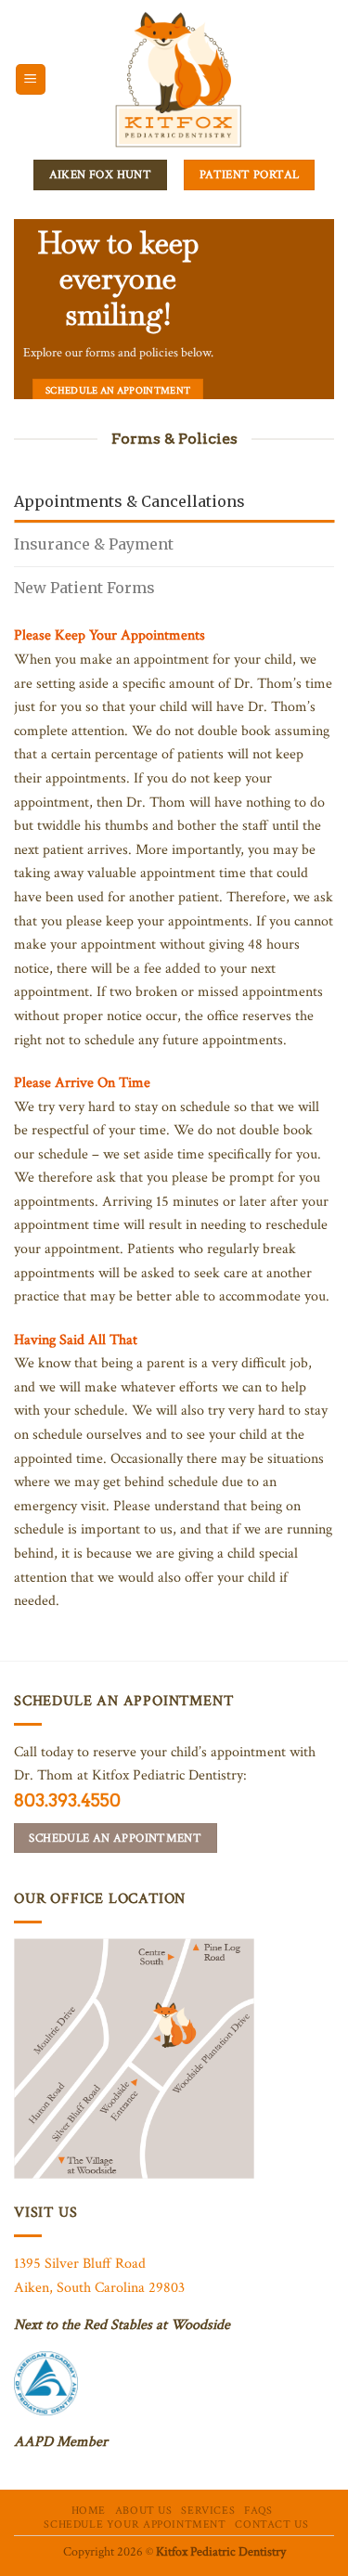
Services (208, 2510)
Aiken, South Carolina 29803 (99, 2288)
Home (89, 2510)
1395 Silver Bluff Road (80, 2264)
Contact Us (271, 2524)
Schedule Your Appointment (135, 2524)
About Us (144, 2510)
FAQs (258, 2510)
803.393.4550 (67, 1800)
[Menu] (31, 79)
